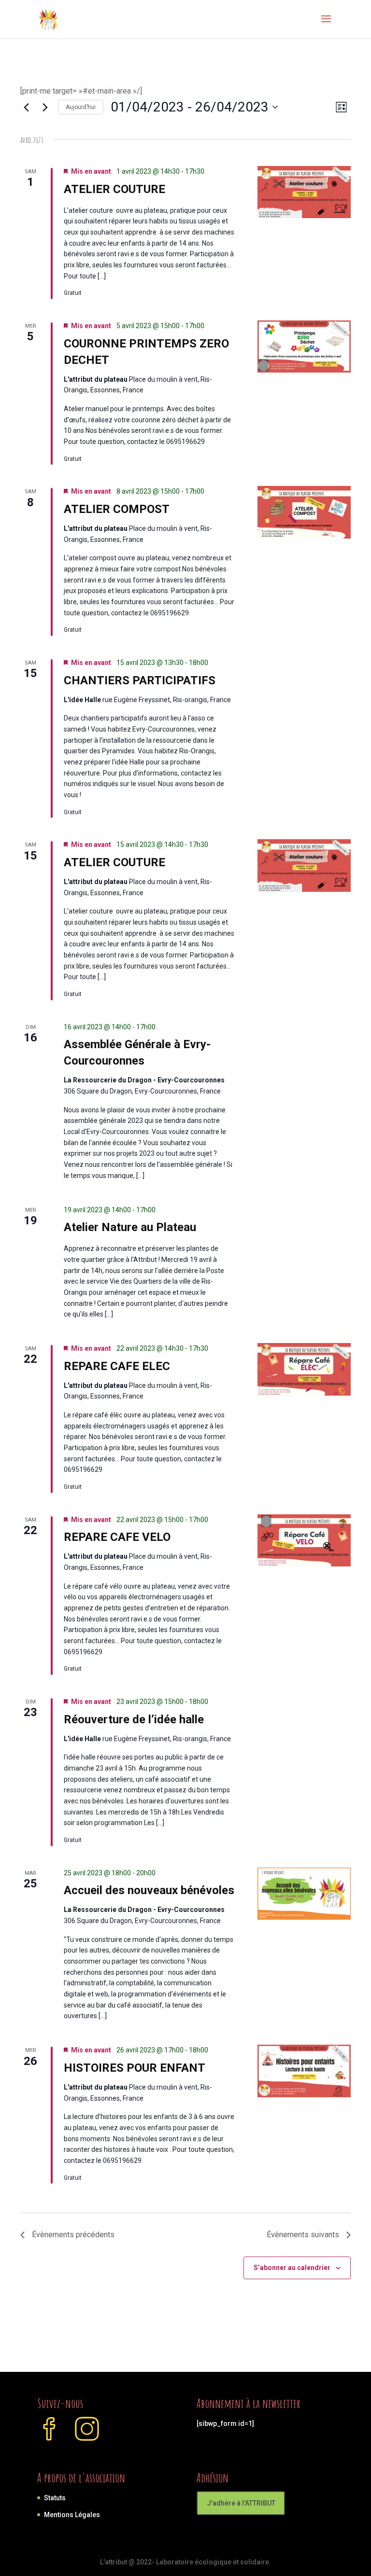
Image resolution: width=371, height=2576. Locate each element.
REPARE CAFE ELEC (117, 1366)
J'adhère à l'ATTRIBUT (241, 2503)
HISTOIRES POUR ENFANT (135, 2068)
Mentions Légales (72, 2515)
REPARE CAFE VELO (117, 1537)
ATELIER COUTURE (114, 189)
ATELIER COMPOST (117, 509)
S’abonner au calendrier (292, 2268)
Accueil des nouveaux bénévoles (149, 1890)
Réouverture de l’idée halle (134, 1719)
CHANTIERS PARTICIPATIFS (140, 680)
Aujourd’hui (81, 107)
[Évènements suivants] (45, 107)
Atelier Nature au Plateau (130, 1227)
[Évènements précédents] (26, 107)
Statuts (55, 2498)
